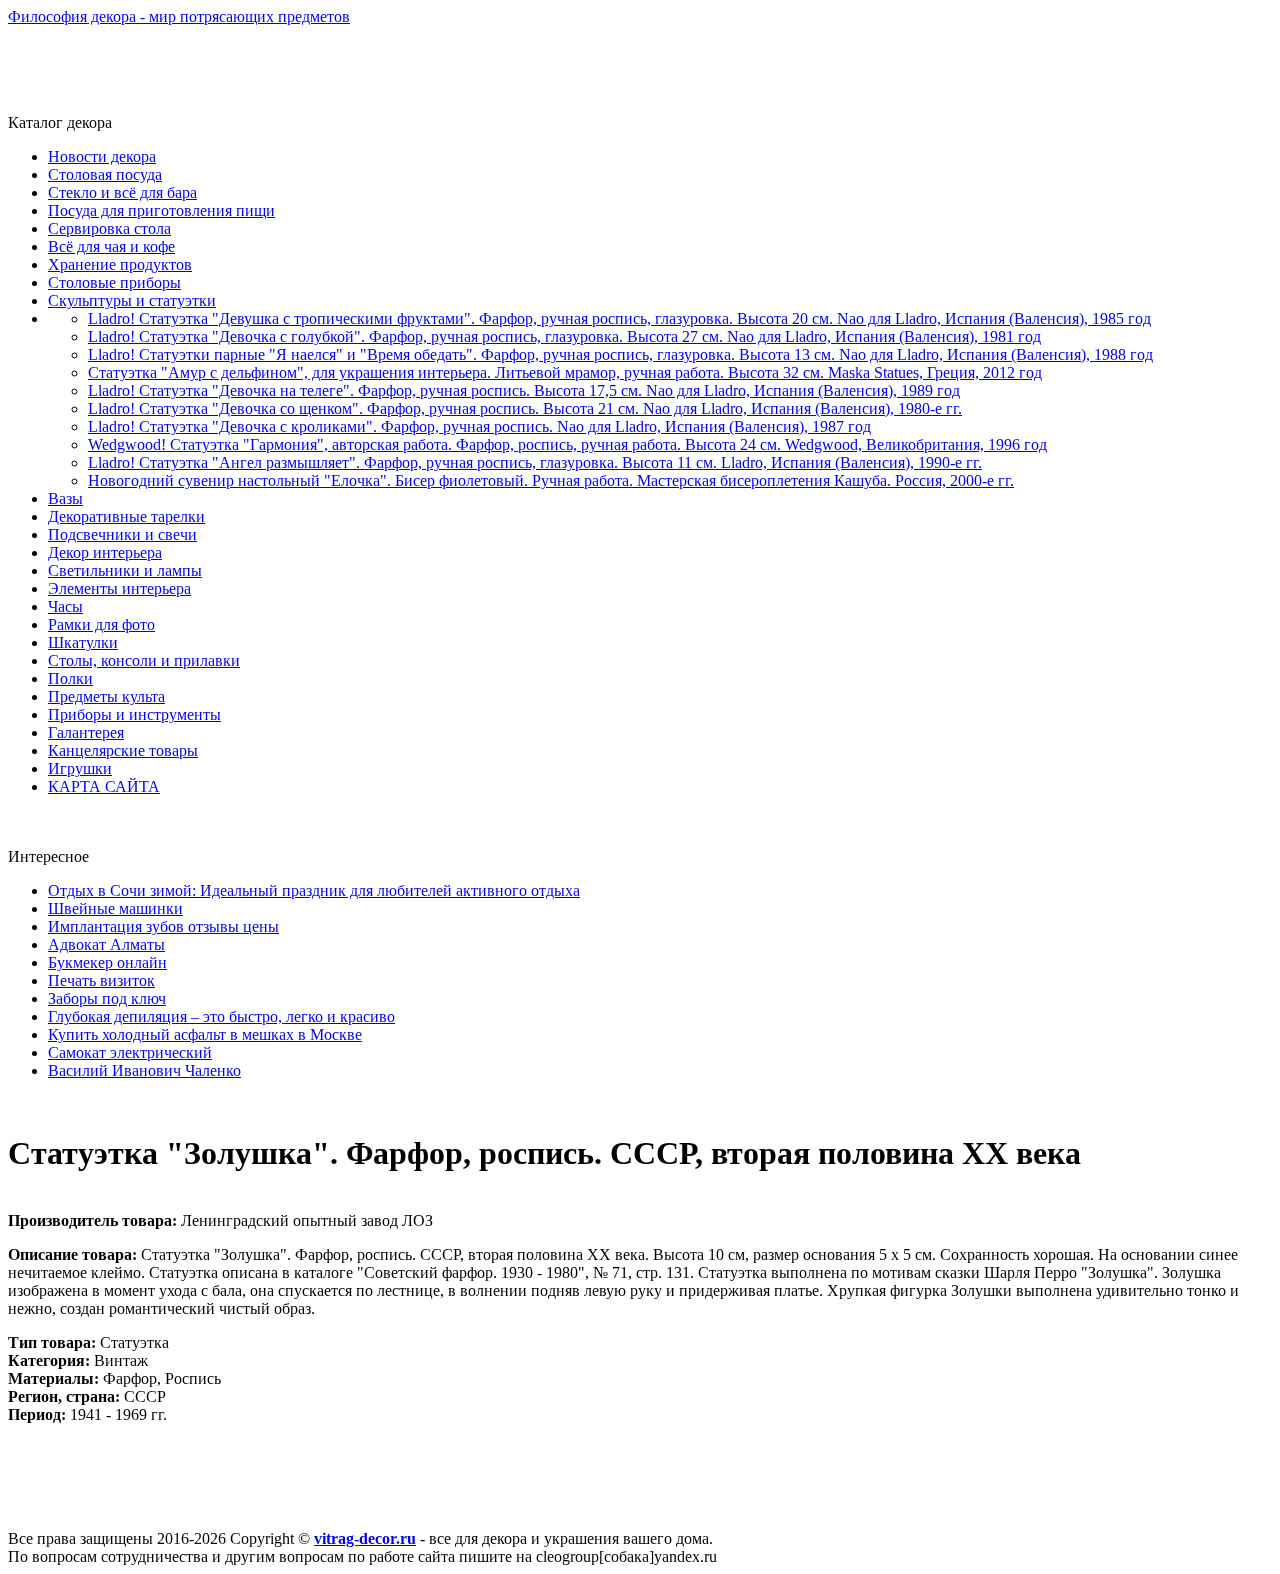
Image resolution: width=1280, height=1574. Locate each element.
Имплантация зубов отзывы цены (163, 926)
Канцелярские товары (123, 750)
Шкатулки (83, 642)
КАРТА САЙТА (104, 786)
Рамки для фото (101, 624)
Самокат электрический (130, 1052)
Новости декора (102, 156)
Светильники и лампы (125, 570)
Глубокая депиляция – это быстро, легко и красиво (221, 1016)
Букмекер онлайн (107, 962)
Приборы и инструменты (134, 714)
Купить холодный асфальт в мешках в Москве (205, 1034)
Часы (65, 606)
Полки (70, 678)
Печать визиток (101, 980)
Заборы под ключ (107, 998)
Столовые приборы (114, 282)
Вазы (65, 498)
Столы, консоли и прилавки (144, 660)
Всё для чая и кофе (111, 246)
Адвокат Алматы (106, 944)
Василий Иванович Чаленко (144, 1070)
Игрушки (80, 768)
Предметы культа (106, 696)
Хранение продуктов (120, 264)
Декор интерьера (105, 552)
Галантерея (86, 732)
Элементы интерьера (119, 588)
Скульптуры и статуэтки (132, 300)
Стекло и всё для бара (122, 192)
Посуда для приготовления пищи (161, 210)
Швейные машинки (115, 908)
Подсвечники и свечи (122, 534)
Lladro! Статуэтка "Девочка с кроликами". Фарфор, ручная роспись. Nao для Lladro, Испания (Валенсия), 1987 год (479, 426)
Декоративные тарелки (126, 516)
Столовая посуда (105, 174)
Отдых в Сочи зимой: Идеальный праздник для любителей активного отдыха (314, 890)
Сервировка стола (109, 228)
